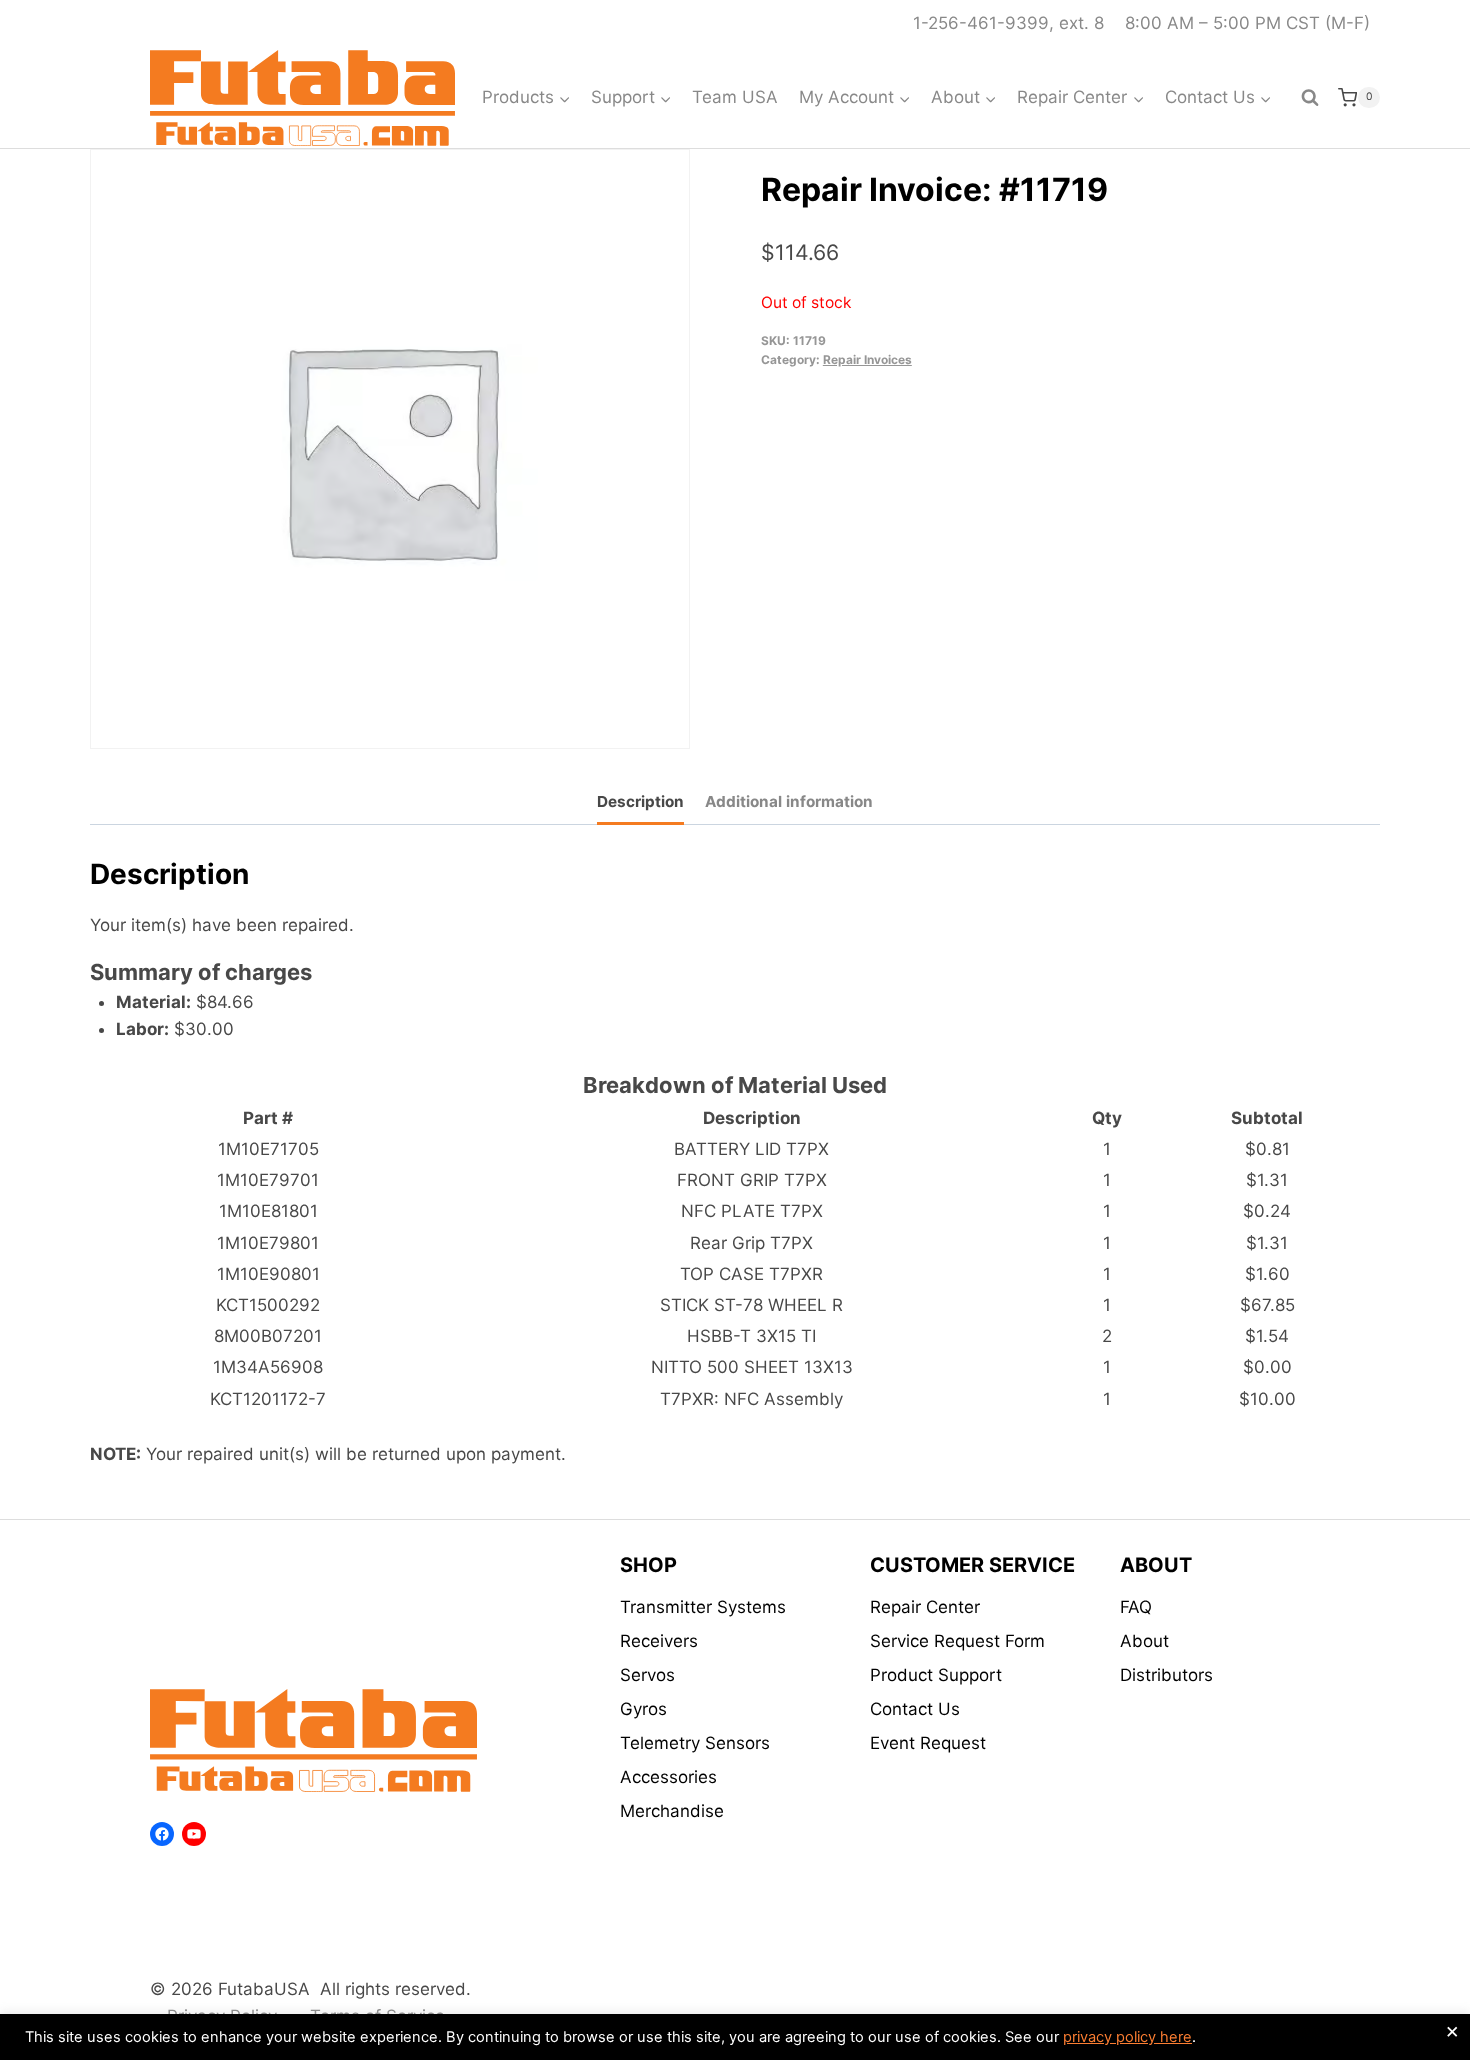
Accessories (668, 1777)
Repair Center (925, 1607)
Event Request (928, 1743)
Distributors (1166, 1675)
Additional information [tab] (789, 801)
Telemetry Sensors (695, 1743)
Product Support (936, 1675)
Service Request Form (957, 1641)
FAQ (1136, 1607)
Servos (647, 1675)
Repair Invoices (867, 359)
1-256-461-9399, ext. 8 (1008, 23)
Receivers (659, 1641)
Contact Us (915, 1709)
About (1144, 1641)
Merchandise (672, 1811)
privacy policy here (1127, 2037)
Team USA (735, 97)
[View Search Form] (1310, 98)
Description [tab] (640, 801)
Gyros (643, 1709)
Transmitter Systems (703, 1607)
